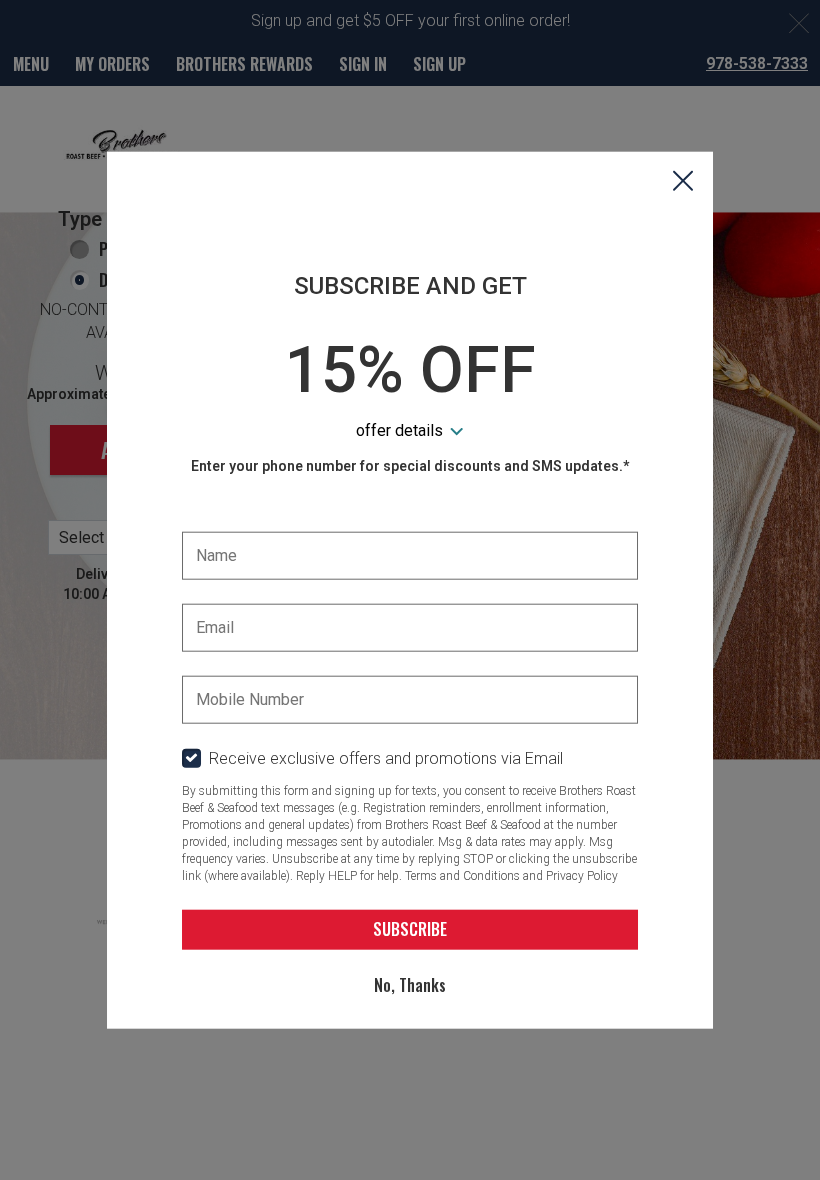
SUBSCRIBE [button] (410, 929)
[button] (683, 183)
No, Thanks (410, 985)
